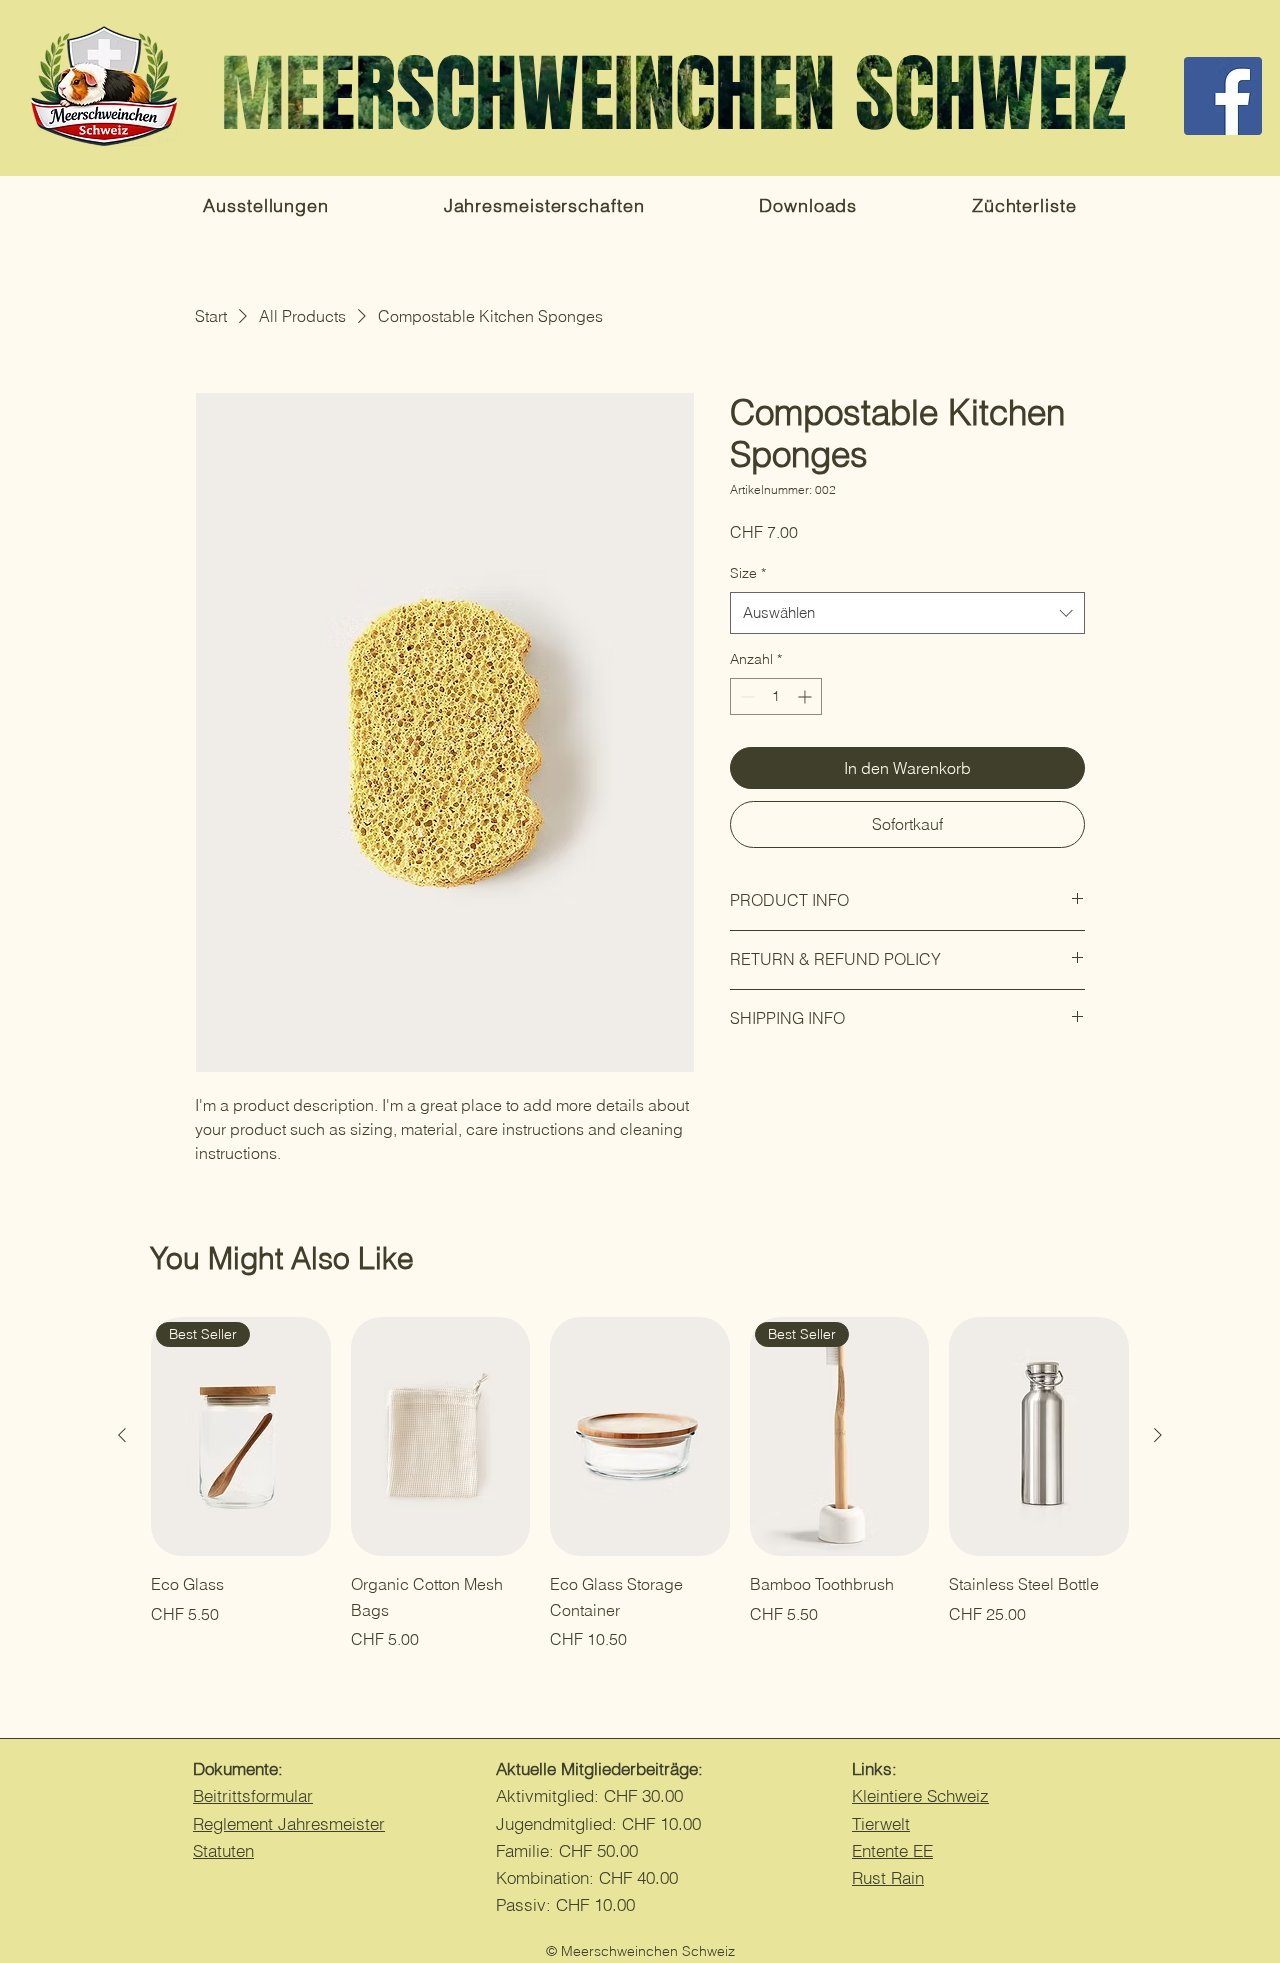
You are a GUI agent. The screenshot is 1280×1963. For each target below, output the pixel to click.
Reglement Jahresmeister (289, 1823)
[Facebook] (1223, 96)
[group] (640, 1484)
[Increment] (806, 696)
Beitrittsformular (253, 1795)
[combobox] (907, 613)
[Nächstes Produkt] (1158, 1435)
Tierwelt (881, 1823)
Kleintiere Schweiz (920, 1795)
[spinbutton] (776, 696)
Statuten (223, 1850)
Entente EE (892, 1850)
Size (748, 573)
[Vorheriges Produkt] (122, 1435)
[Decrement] (745, 696)
